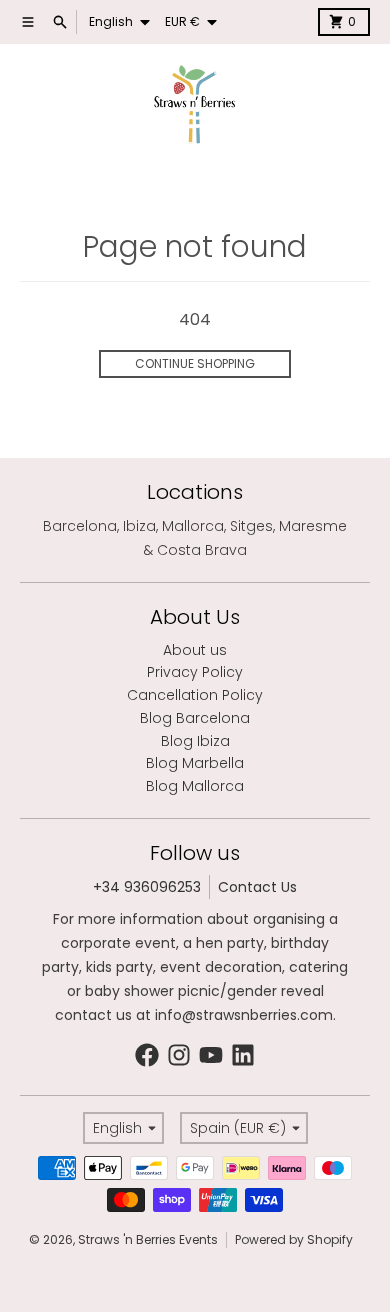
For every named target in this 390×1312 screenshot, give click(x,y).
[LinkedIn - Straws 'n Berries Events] (243, 1055)
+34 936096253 (147, 887)
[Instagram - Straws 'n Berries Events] (179, 1055)
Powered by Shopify (294, 1239)
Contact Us (257, 887)
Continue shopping (195, 363)
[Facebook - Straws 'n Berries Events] (147, 1055)
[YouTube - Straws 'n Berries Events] (211, 1055)
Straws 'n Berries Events (148, 1239)
